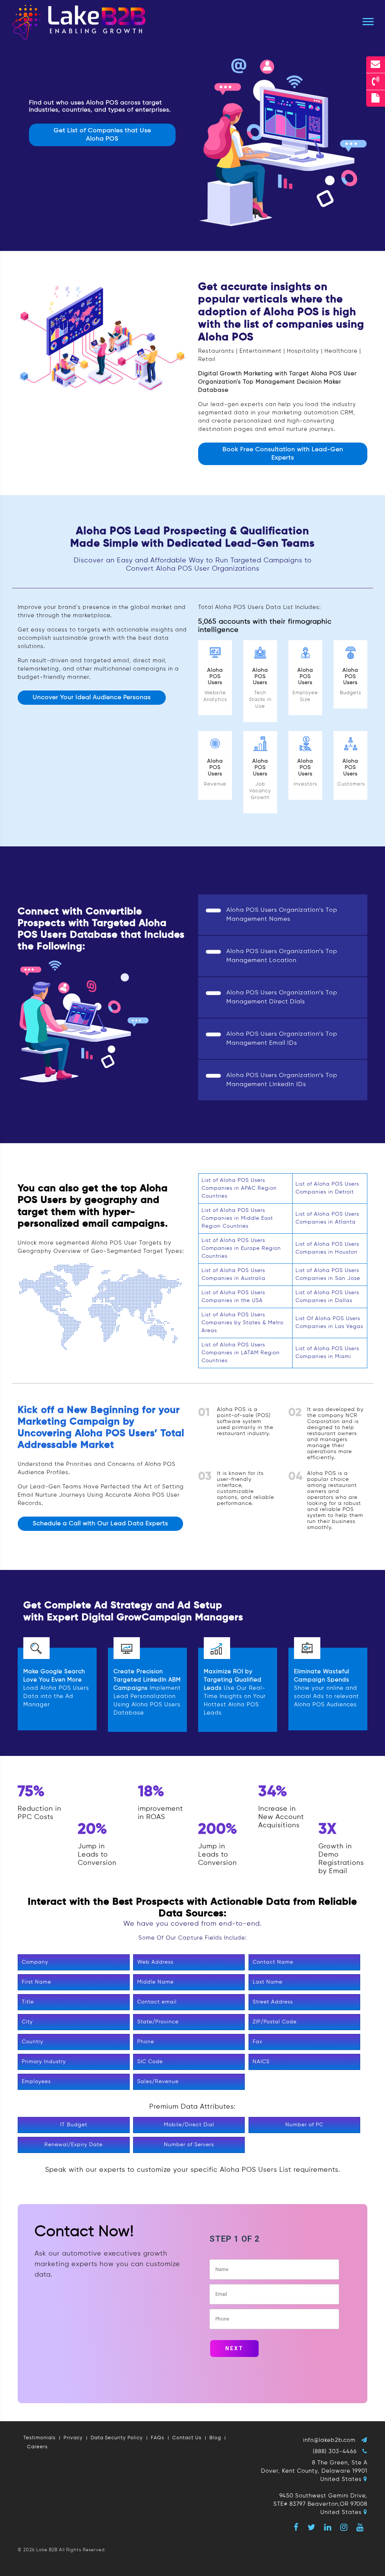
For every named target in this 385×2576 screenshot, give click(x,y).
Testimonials (39, 2438)
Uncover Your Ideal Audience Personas (92, 698)
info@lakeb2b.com (329, 2440)
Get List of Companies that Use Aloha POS (102, 135)
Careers (37, 2447)
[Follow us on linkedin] (328, 2527)
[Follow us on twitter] (311, 2527)
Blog (215, 2438)
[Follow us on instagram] (344, 2527)
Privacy (73, 2438)
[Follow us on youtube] (360, 2527)
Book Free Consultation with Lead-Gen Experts (283, 454)
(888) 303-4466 (335, 2451)
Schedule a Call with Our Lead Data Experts (100, 1524)
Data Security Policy (117, 2438)
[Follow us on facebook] (296, 2527)
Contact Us (187, 2438)
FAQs (158, 2438)
